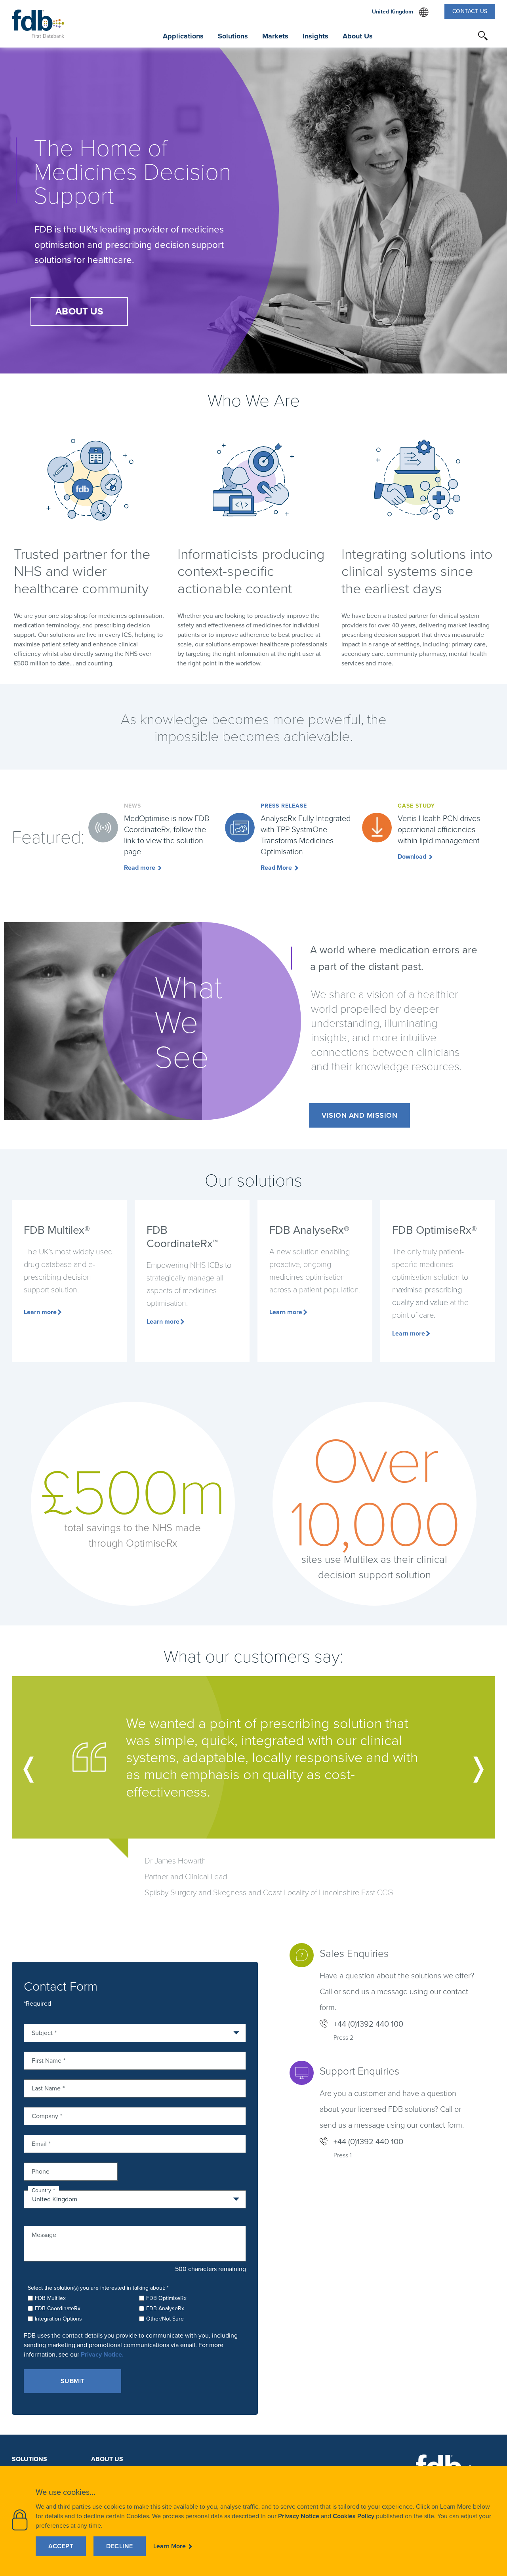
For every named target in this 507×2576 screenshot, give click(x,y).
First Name (47, 2060)
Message (44, 2234)
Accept (61, 2546)
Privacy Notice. (102, 2354)
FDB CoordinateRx (58, 2308)
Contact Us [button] (470, 11)
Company (45, 2115)
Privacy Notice (299, 2516)
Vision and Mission (359, 1115)
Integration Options (58, 2319)
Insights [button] (315, 36)
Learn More (170, 2546)
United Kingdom (400, 12)
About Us (107, 2459)
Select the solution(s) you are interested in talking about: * (98, 2288)
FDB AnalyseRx (165, 2308)
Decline (120, 2546)
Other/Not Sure (165, 2319)
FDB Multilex (50, 2298)
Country (41, 2190)
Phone (41, 2171)
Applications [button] (183, 36)
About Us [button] (358, 36)
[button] (483, 36)
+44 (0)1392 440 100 (368, 2024)
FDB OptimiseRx (166, 2298)
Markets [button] (275, 36)
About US (79, 311)
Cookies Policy (354, 2516)
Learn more (40, 1312)
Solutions (30, 2459)
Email (39, 2143)
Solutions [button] (233, 36)
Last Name (46, 2088)
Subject (42, 2032)
